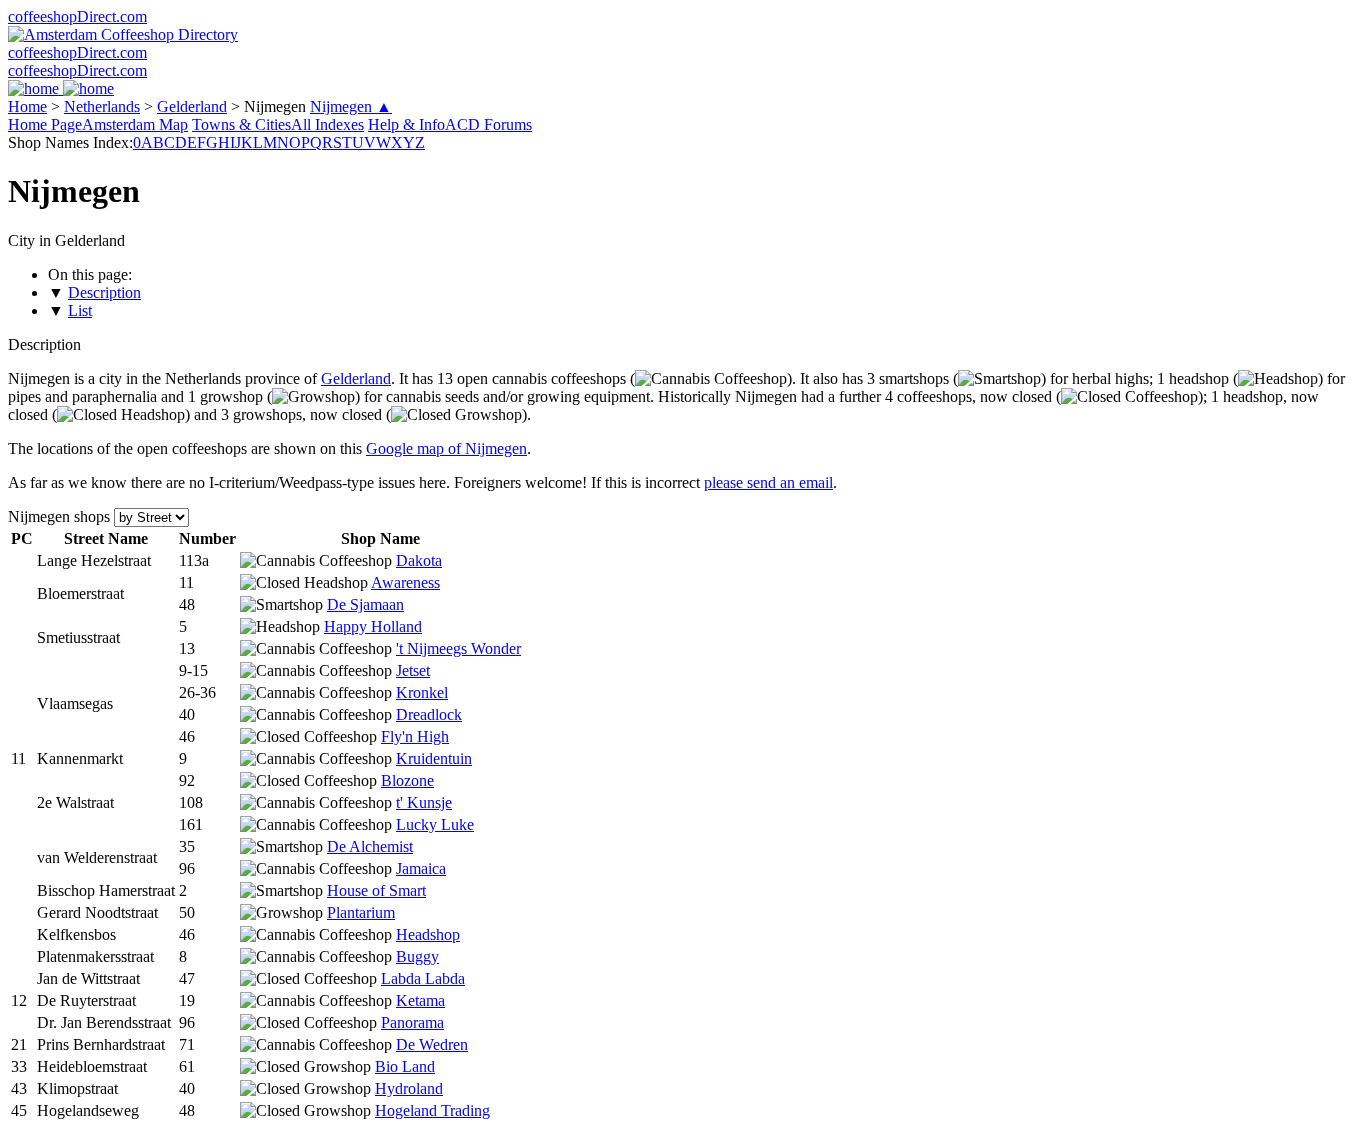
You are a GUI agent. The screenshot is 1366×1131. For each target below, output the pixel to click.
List (80, 310)
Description (104, 292)
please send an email (768, 482)
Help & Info (406, 124)
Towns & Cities (241, 124)
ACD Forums (488, 124)
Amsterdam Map (135, 124)
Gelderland (192, 106)
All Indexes (327, 124)
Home (27, 106)
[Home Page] (61, 88)
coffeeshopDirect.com (77, 16)
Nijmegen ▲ (351, 106)
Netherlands (102, 106)
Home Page (45, 124)
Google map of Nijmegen (446, 448)
